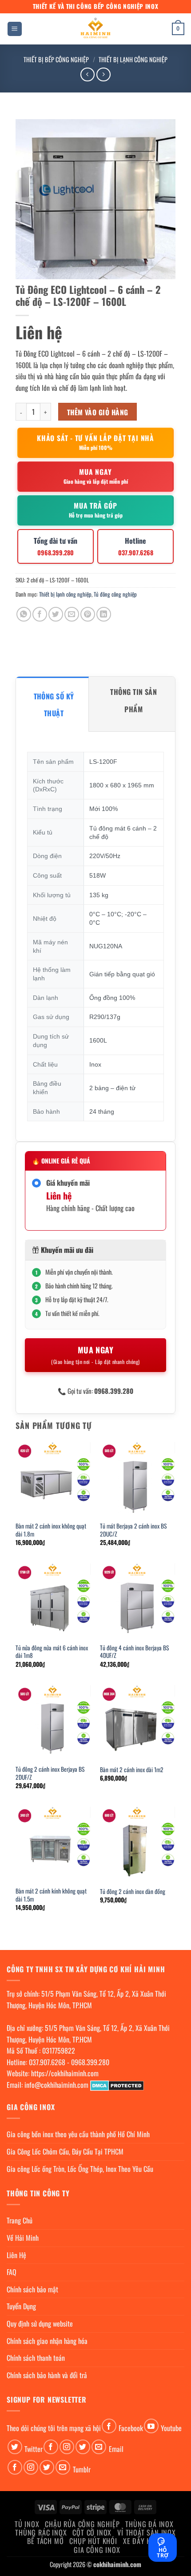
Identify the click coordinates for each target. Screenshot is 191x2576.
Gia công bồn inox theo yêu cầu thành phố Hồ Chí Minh (78, 2134)
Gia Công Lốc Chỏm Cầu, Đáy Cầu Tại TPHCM (65, 2151)
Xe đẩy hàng (143, 2541)
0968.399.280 (90, 2062)
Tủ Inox (27, 2524)
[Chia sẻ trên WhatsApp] (24, 614)
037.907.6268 (47, 2062)
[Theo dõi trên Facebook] (109, 2426)
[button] (15, 29)
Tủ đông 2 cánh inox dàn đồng (133, 1892)
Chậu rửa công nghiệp (82, 2524)
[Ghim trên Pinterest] (88, 614)
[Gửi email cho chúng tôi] (99, 2447)
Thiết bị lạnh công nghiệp (133, 59)
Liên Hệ (16, 2255)
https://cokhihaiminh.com (65, 2073)
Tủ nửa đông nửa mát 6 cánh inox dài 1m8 (52, 1652)
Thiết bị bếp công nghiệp (56, 59)
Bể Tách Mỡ (45, 2541)
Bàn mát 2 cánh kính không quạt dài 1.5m (51, 1895)
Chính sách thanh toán (36, 2358)
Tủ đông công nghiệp (115, 594)
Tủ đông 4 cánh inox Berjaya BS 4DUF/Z (134, 1652)
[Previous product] (103, 74)
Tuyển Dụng (21, 2306)
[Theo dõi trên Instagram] (67, 2447)
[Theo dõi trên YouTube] (151, 2426)
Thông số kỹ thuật (54, 705)
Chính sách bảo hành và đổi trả (47, 2375)
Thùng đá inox (149, 2524)
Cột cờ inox (92, 2532)
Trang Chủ (20, 2220)
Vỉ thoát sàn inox (147, 2532)
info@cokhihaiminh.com (56, 2085)
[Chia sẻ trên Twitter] (56, 614)
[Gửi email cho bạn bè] (72, 614)
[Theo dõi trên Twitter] (15, 2447)
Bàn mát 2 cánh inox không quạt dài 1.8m (51, 1530)
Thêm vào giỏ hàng (98, 412)
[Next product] (87, 74)
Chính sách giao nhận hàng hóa (47, 2341)
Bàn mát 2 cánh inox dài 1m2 (132, 1770)
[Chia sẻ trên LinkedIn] (104, 614)
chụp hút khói (93, 2541)
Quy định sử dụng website (40, 2323)
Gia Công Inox (97, 2550)
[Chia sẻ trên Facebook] (40, 614)
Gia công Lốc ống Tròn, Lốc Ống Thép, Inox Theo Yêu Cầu (80, 2169)
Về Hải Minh (23, 2238)
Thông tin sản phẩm (133, 700)
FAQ (12, 2272)
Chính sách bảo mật (32, 2289)
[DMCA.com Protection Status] (117, 2085)
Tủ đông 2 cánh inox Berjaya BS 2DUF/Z (50, 1773)
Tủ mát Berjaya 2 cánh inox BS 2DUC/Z (133, 1530)
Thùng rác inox (41, 2532)
